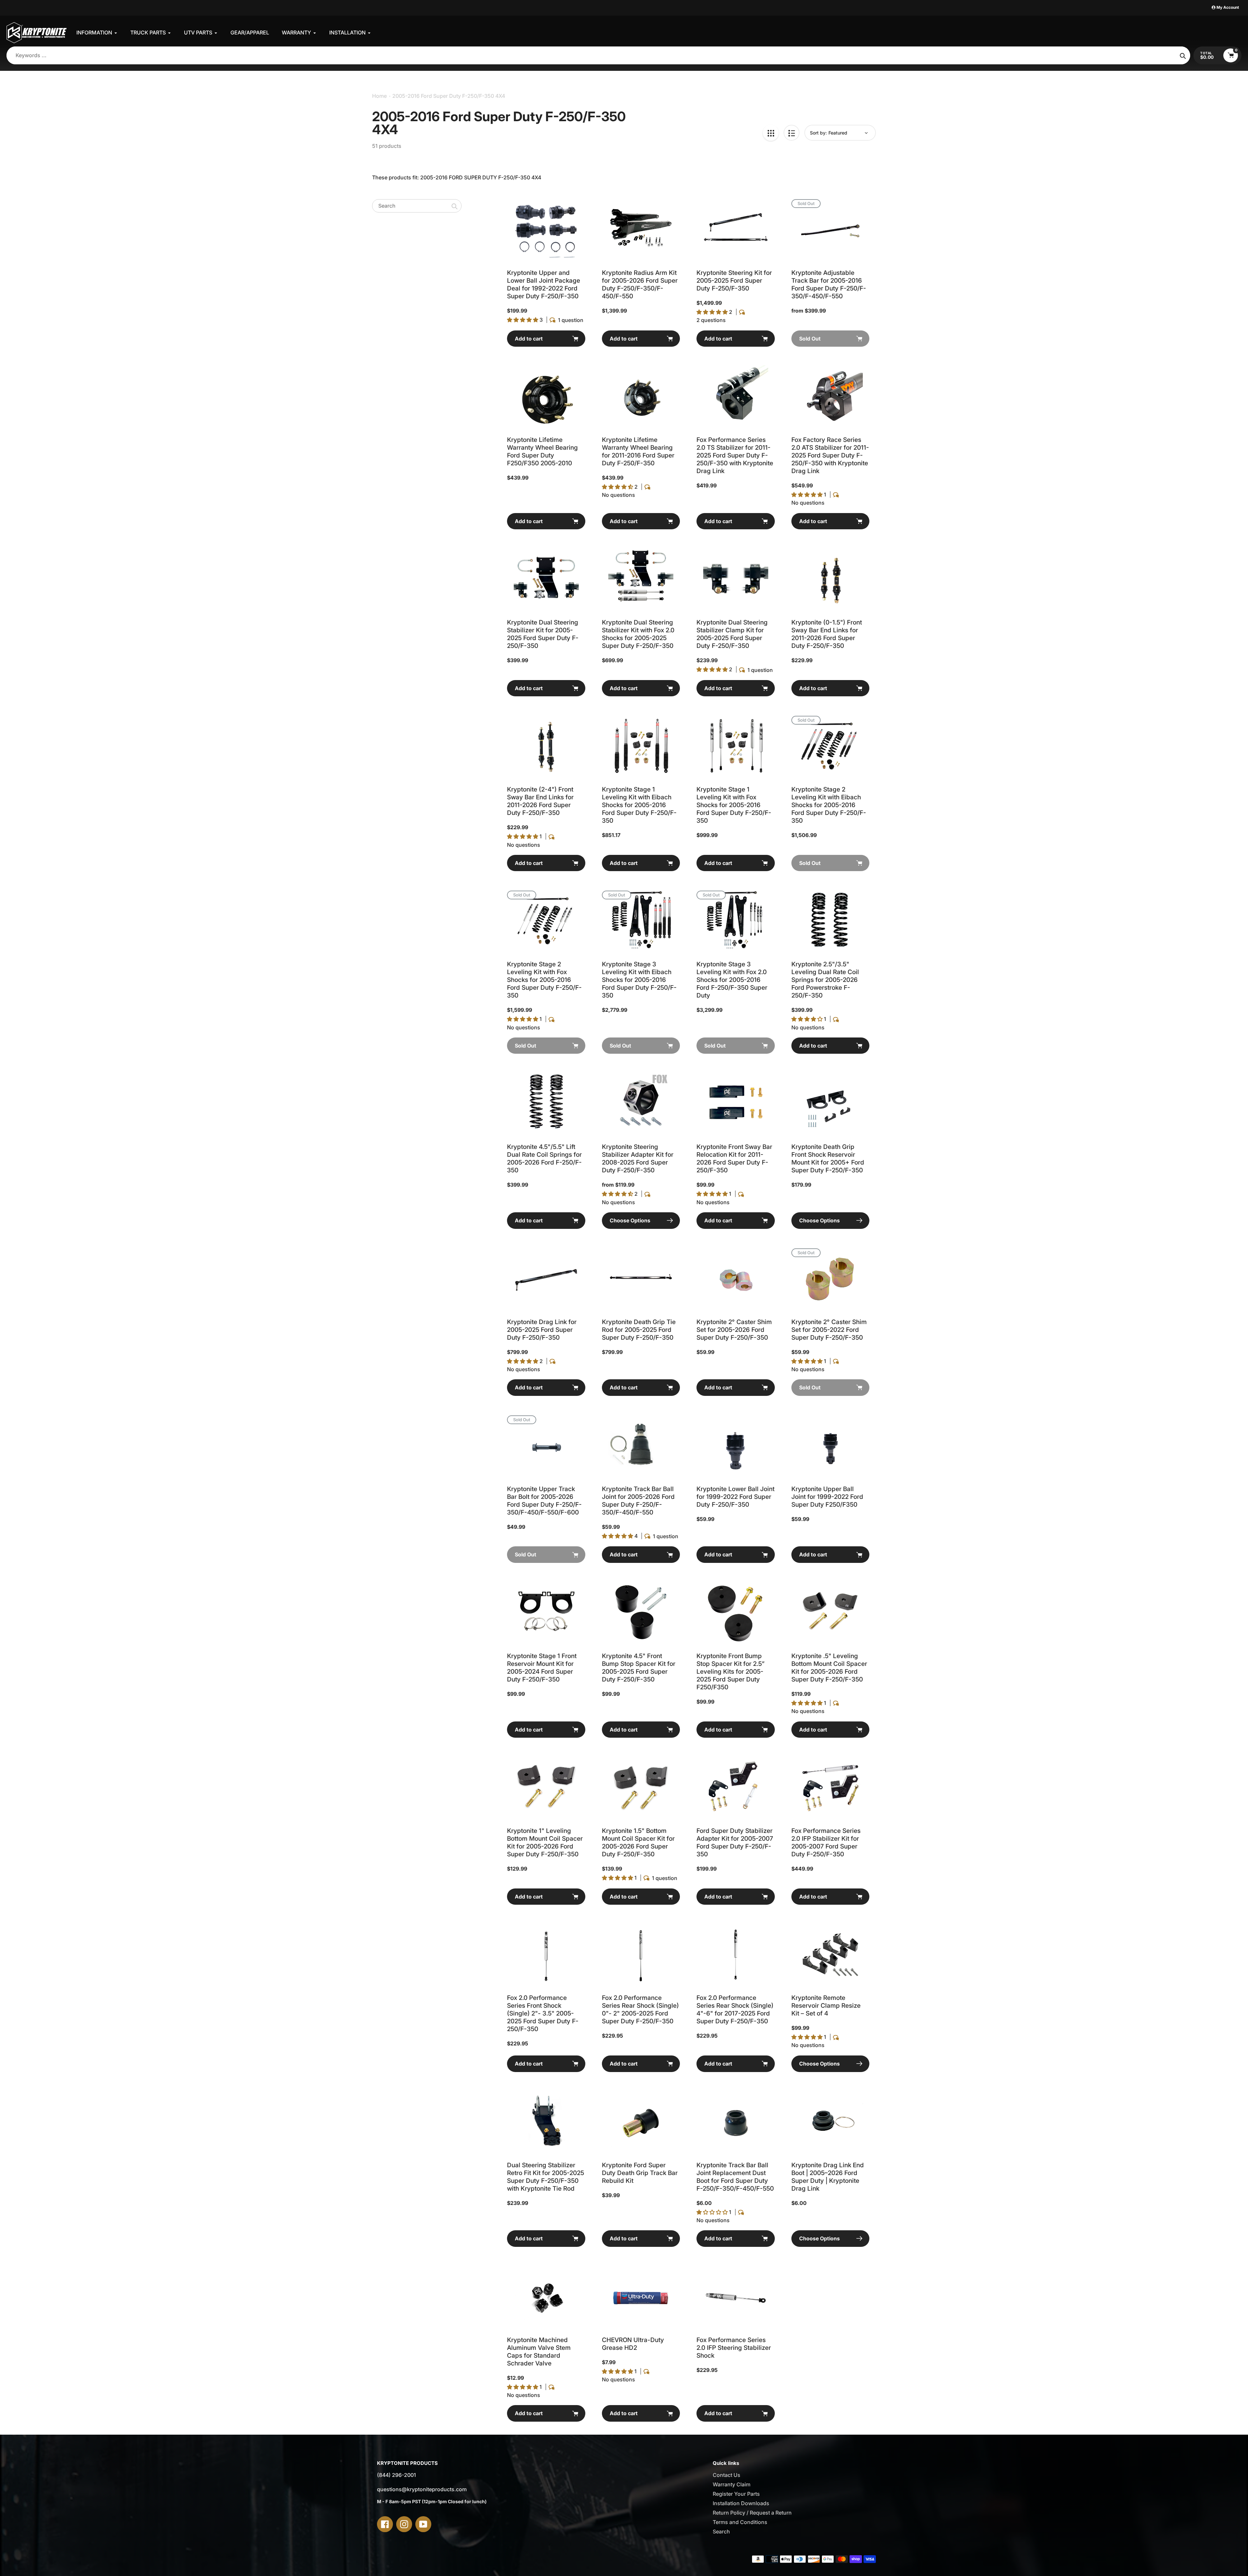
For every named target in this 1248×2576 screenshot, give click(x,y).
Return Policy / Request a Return (752, 2513)
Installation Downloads (741, 2503)
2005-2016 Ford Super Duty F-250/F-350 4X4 (449, 96)
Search (721, 2531)
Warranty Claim (732, 2484)
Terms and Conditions (740, 2522)
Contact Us (727, 2475)
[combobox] (417, 206)
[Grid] (771, 133)
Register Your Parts (736, 2494)
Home (379, 96)
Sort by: (818, 133)
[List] (792, 133)
